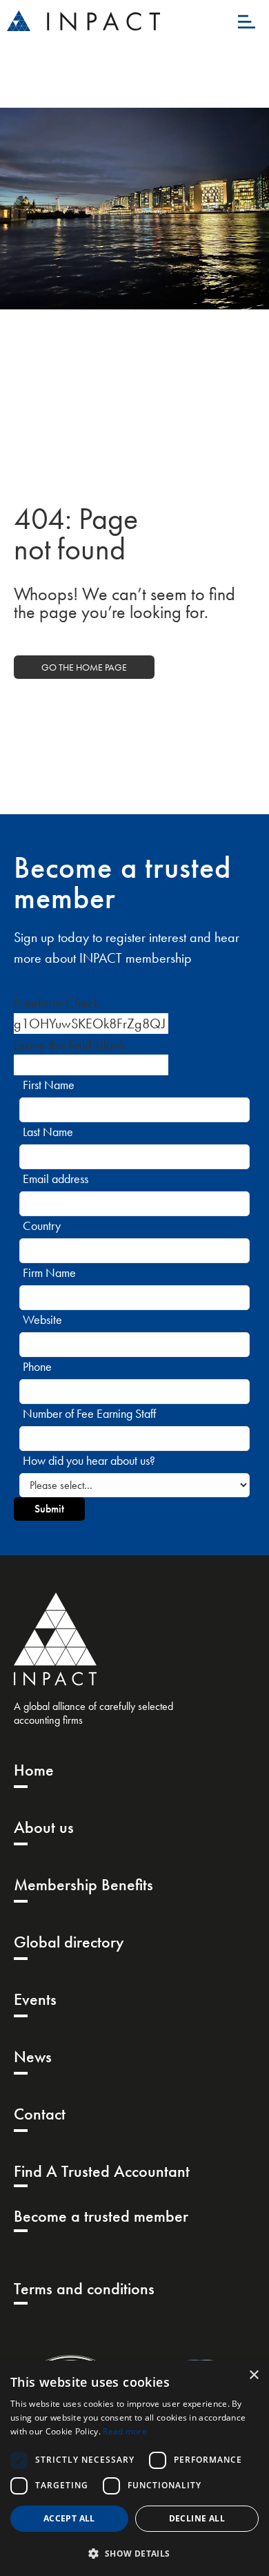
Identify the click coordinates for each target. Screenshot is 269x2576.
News (33, 2056)
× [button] (253, 2375)
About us (44, 1827)
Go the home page (84, 667)
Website (42, 1319)
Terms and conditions (84, 2288)
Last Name (48, 1132)
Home (34, 1770)
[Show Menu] (247, 21)
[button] (134, 2553)
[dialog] (134, 2468)
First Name (49, 1085)
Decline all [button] (197, 2518)
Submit (49, 1509)
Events (35, 1999)
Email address (56, 1179)
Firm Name (49, 1272)
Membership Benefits (83, 1884)
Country (42, 1225)
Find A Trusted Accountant (102, 2171)
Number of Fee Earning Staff (89, 1413)
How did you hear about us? (89, 1460)
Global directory (69, 1942)
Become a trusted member (101, 2216)
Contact (40, 2114)
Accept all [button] (69, 2518)
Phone (37, 1366)
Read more (125, 2431)
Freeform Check (57, 1003)
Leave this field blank (70, 1044)
